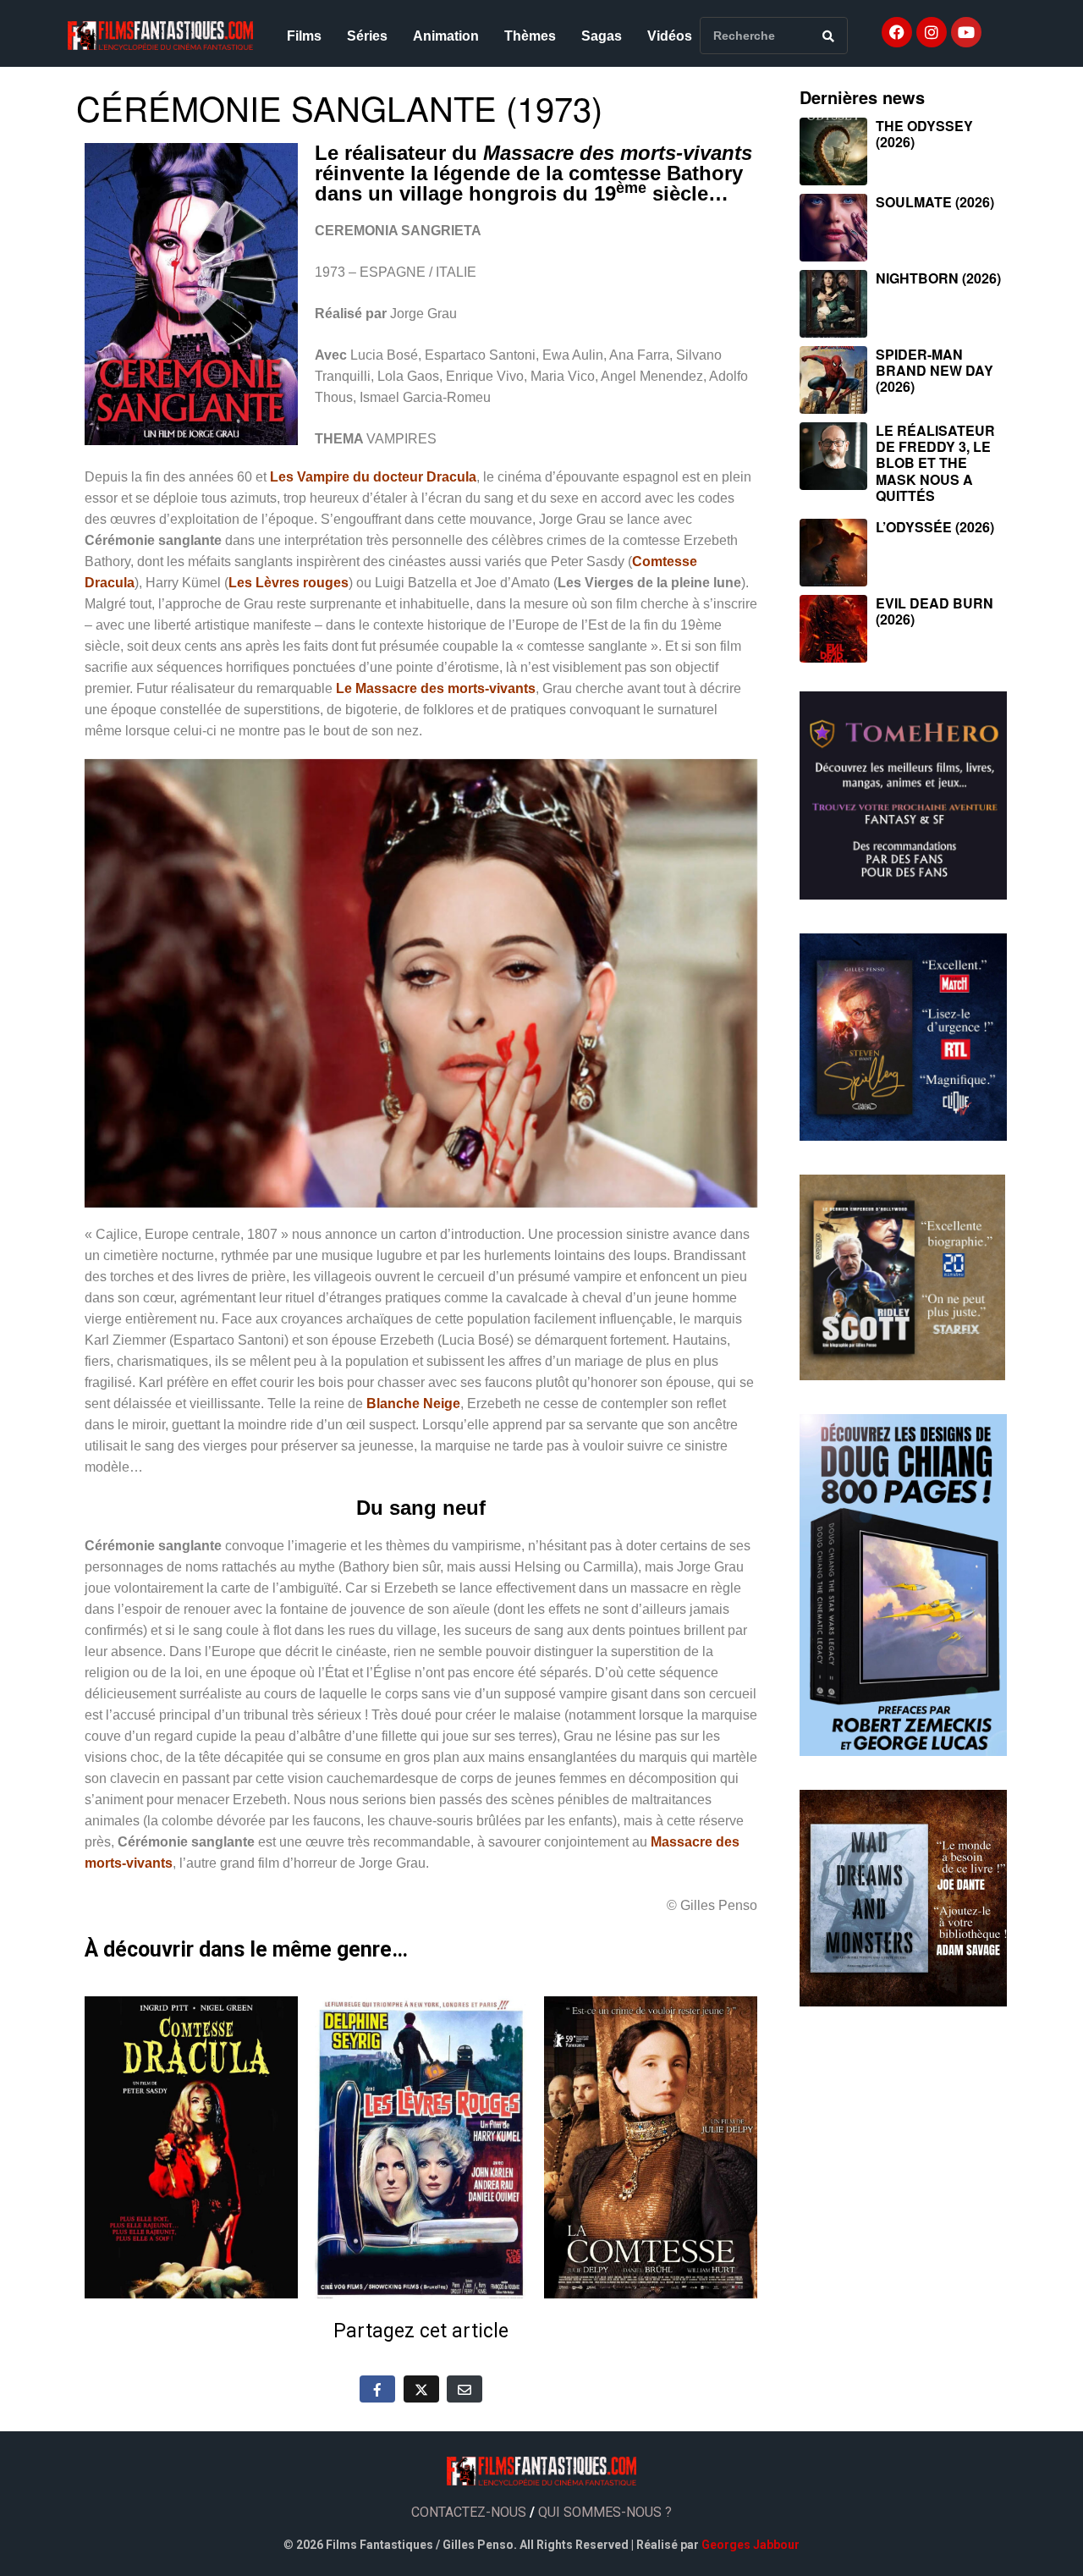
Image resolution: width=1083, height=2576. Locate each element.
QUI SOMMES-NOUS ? (605, 2512)
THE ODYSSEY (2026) (924, 134)
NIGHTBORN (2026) (938, 278)
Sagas (602, 36)
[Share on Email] (465, 2389)
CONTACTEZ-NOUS (469, 2512)
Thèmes (530, 36)
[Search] (828, 36)
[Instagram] (932, 32)
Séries (367, 36)
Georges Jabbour (750, 2545)
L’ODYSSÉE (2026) (935, 527)
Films (304, 36)
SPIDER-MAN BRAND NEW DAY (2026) (935, 370)
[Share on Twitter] (421, 2389)
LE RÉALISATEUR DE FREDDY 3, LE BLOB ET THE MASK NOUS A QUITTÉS (935, 463)
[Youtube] (966, 32)
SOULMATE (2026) (935, 202)
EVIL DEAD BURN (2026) (935, 611)
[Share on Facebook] (377, 2389)
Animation (446, 36)
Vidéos (670, 36)
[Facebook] (897, 32)
